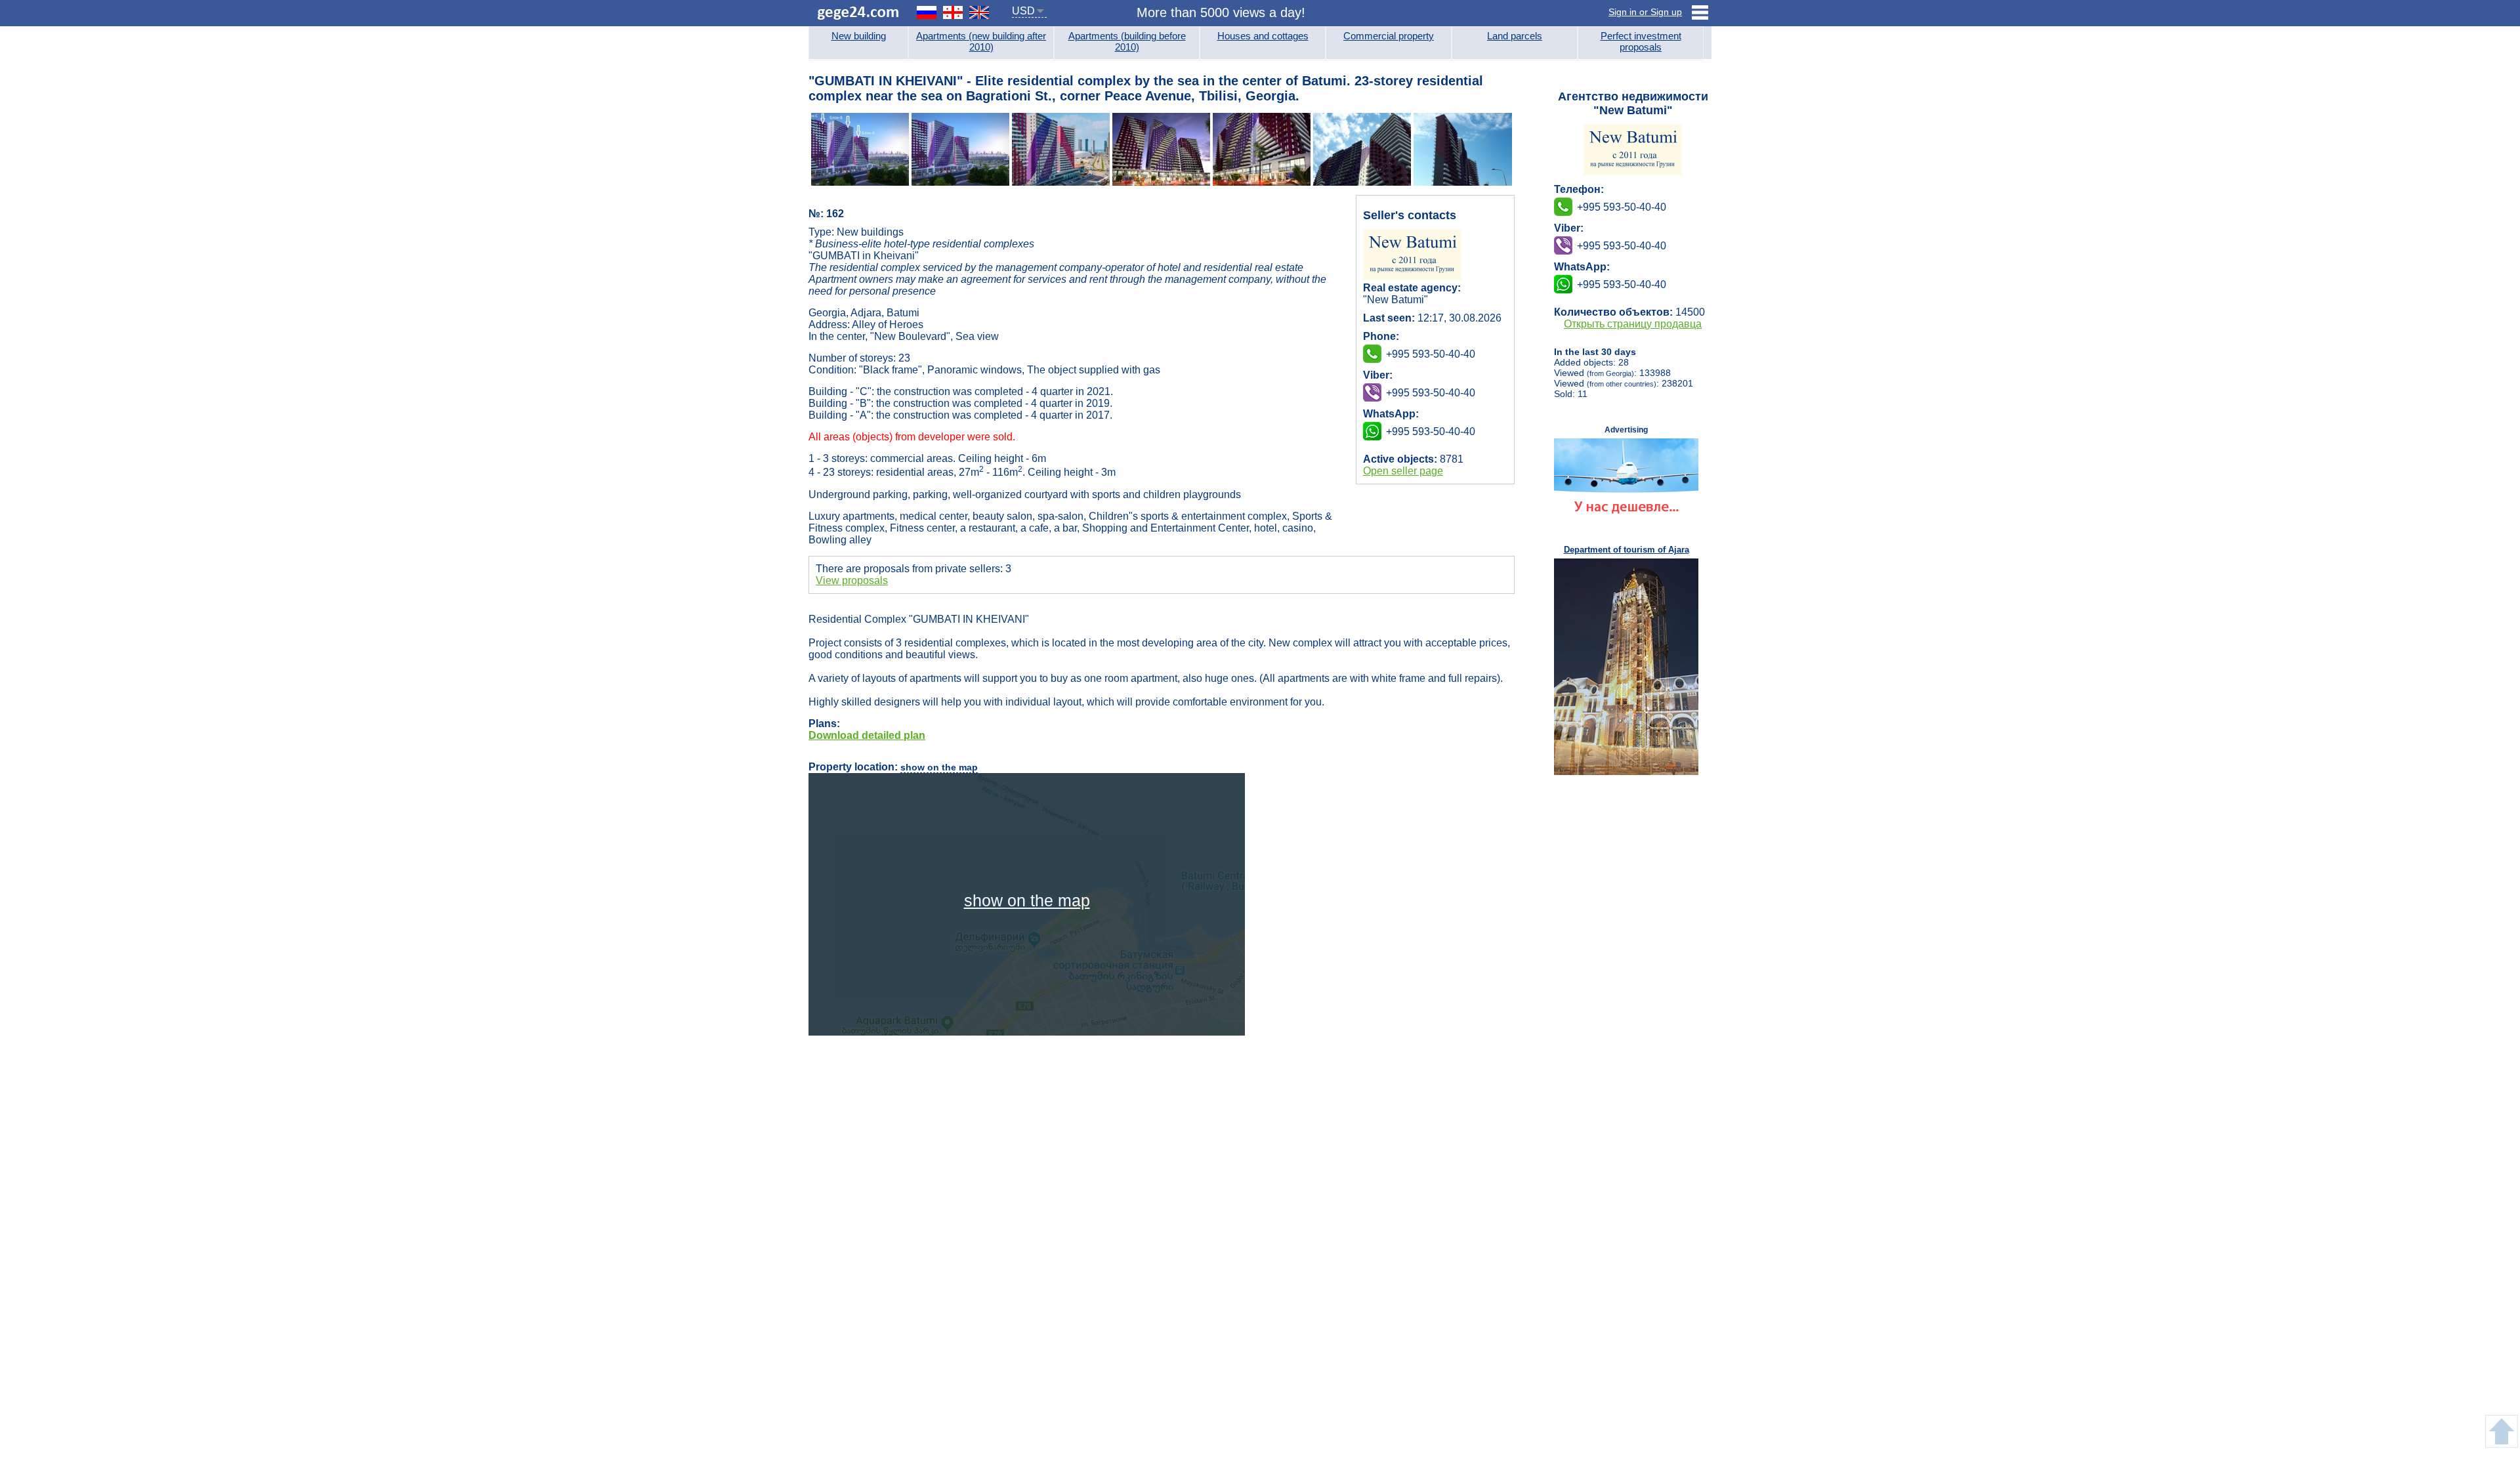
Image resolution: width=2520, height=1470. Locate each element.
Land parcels (1515, 36)
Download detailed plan (867, 735)
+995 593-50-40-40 (1431, 393)
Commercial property (1389, 36)
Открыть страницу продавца (1633, 324)
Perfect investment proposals (1641, 41)
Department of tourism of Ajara (1627, 550)
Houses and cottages (1263, 36)
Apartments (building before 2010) (1127, 41)
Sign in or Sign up (1645, 12)
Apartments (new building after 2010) (981, 41)
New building (859, 36)
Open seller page (1403, 471)
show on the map (939, 767)
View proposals (852, 580)
